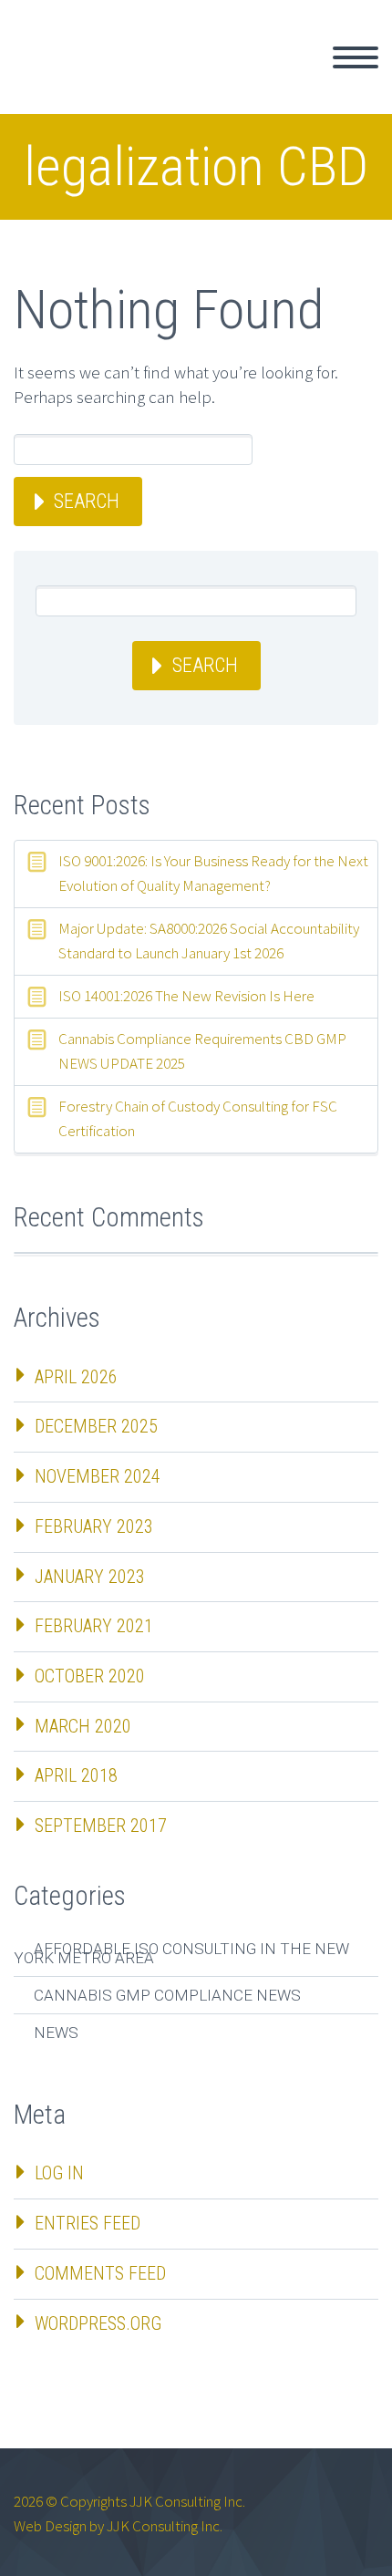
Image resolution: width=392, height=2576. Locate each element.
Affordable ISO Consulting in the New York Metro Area (181, 1953)
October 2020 (90, 1676)
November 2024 (98, 1476)
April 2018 (76, 1775)
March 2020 (83, 1726)
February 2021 (94, 1626)
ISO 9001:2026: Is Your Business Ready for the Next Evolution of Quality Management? (213, 873)
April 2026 (76, 1377)
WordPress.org (98, 2323)
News (56, 2033)
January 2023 (90, 1577)
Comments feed (100, 2273)
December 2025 (96, 1426)
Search (87, 501)
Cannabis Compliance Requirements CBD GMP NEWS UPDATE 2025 (202, 1051)
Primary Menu (356, 57)
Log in (59, 2173)
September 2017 (101, 1826)
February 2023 (94, 1526)
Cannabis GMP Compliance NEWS (167, 1995)
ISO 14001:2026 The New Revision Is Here (186, 996)
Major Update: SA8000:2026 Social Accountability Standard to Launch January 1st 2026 (209, 941)
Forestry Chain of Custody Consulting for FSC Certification (198, 1118)
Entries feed (88, 2223)
